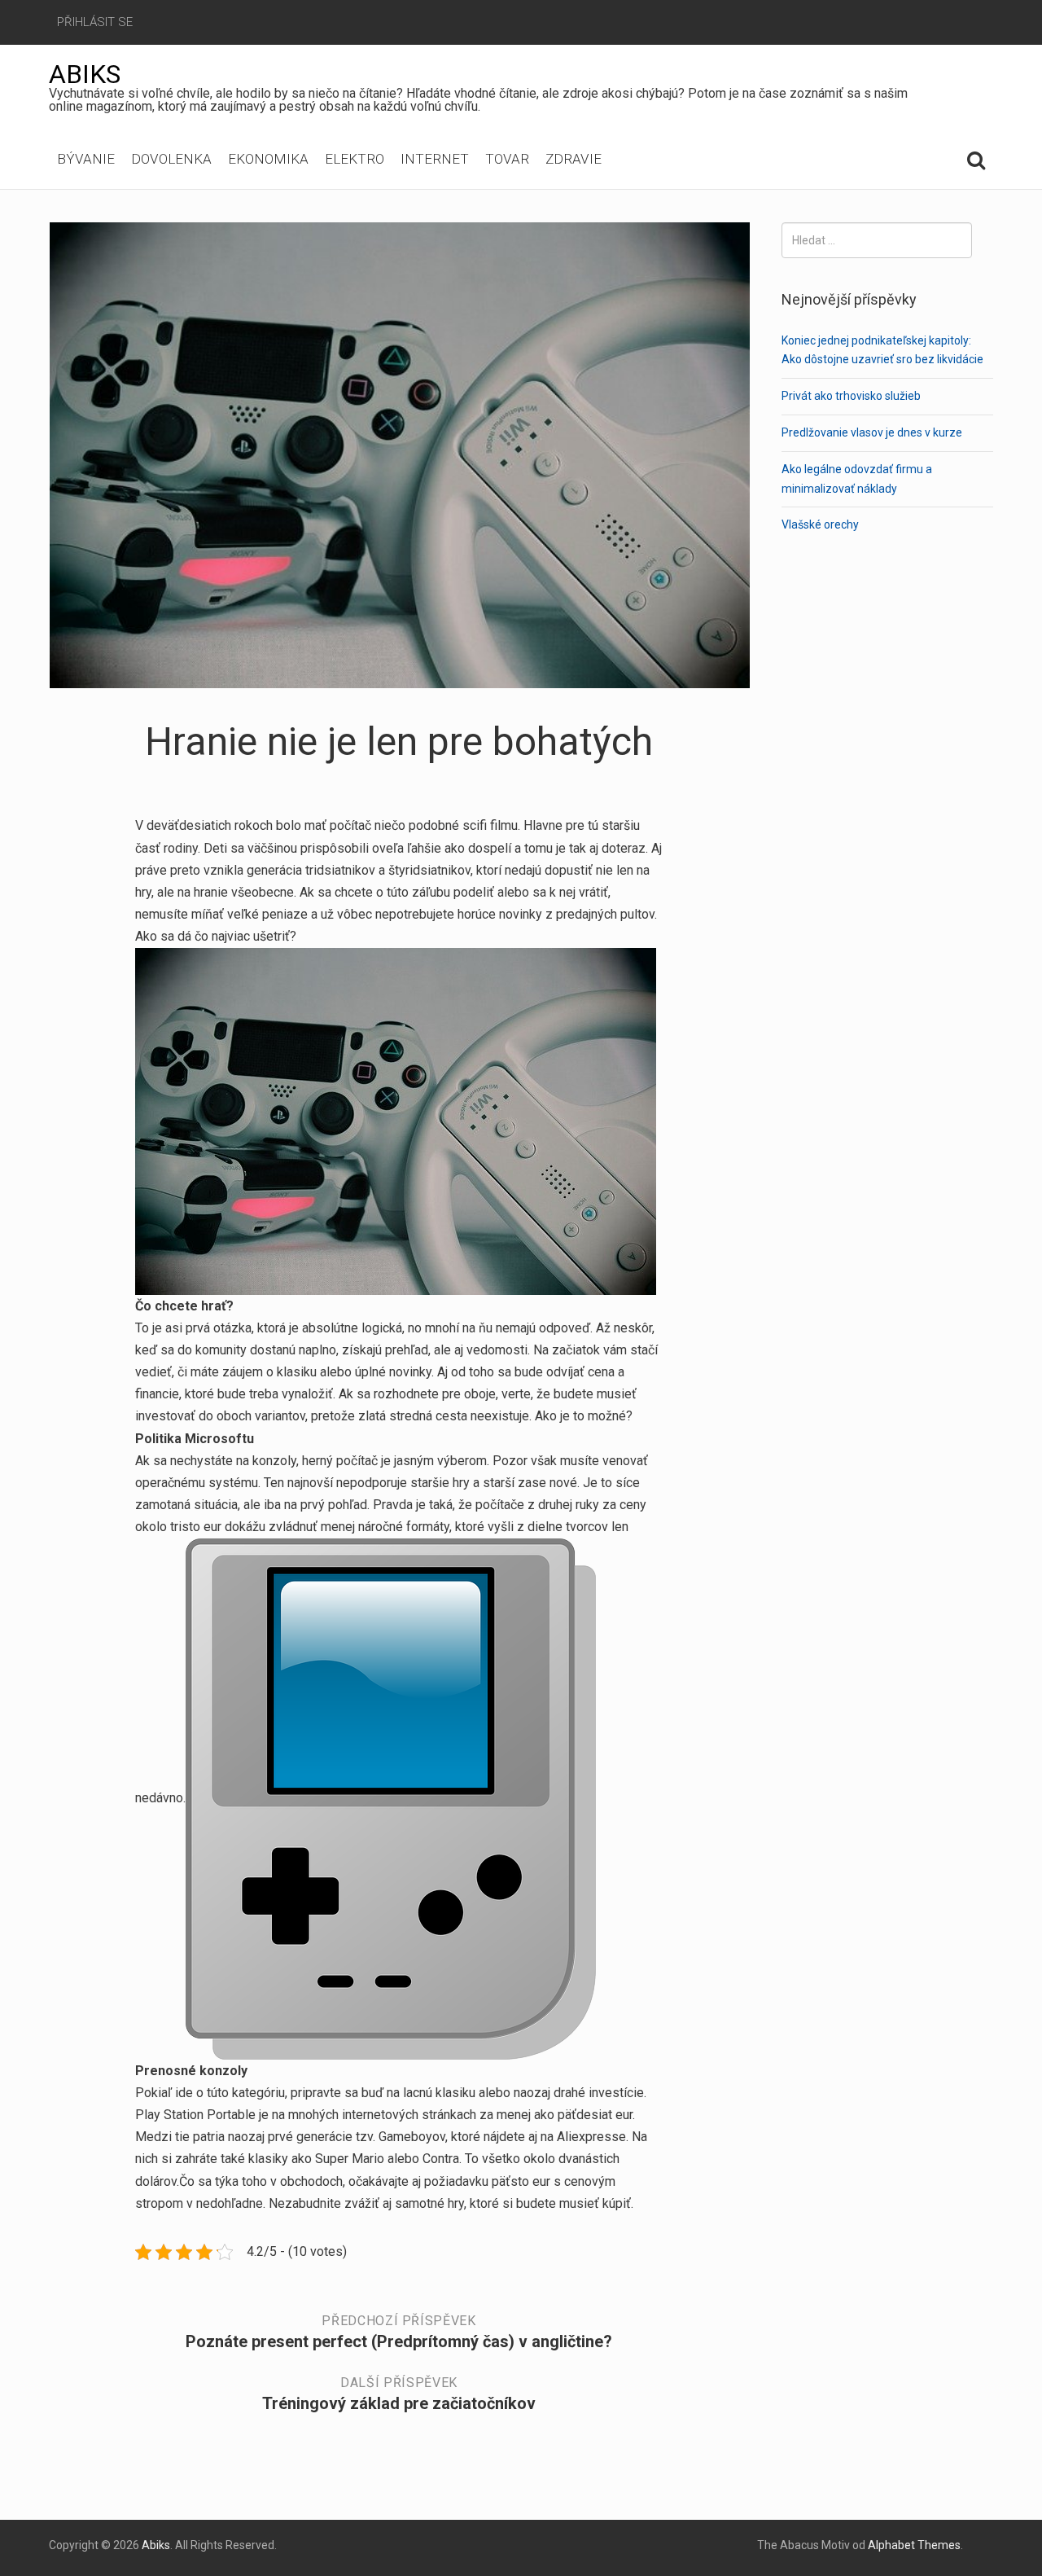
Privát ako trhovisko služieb (851, 396)
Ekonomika (268, 159)
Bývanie (86, 159)
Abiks (85, 74)
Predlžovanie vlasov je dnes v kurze (872, 432)
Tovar (507, 159)
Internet (435, 159)
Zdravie (574, 159)
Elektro (355, 159)
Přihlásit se (95, 22)
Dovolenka (171, 159)
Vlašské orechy (820, 524)
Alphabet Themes (914, 2545)
